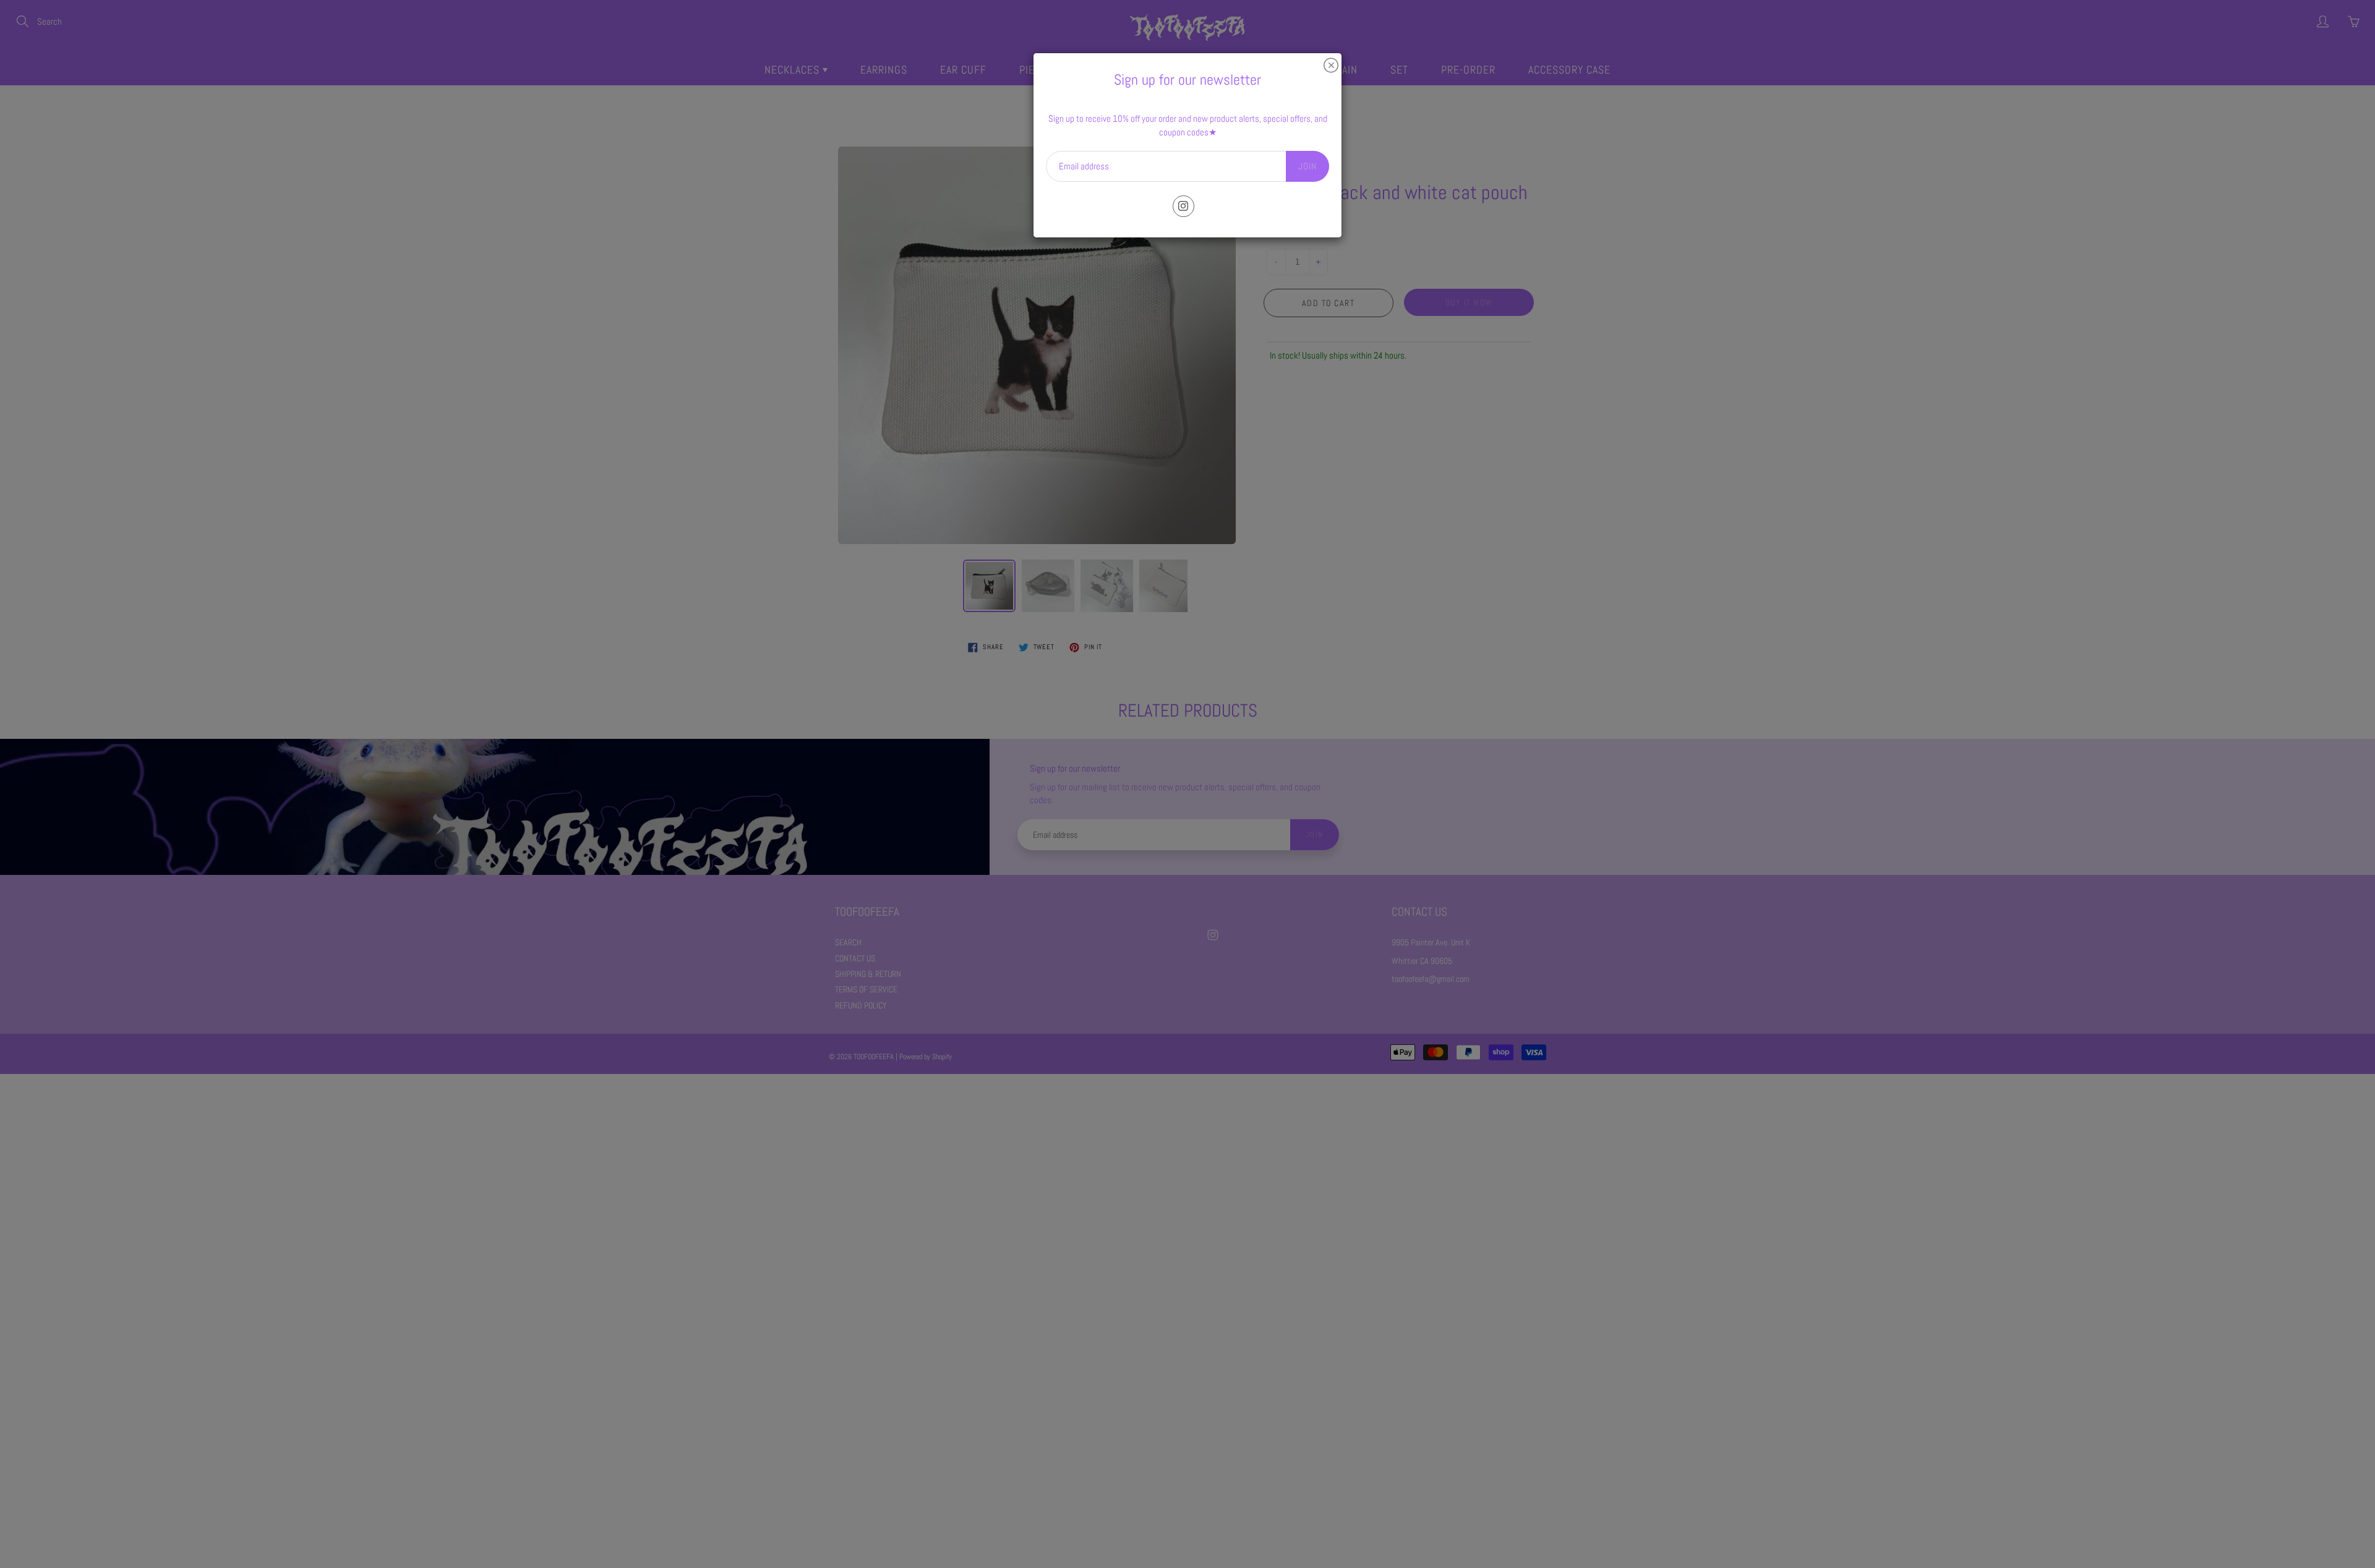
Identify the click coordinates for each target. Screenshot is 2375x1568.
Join (1307, 166)
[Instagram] (1183, 206)
